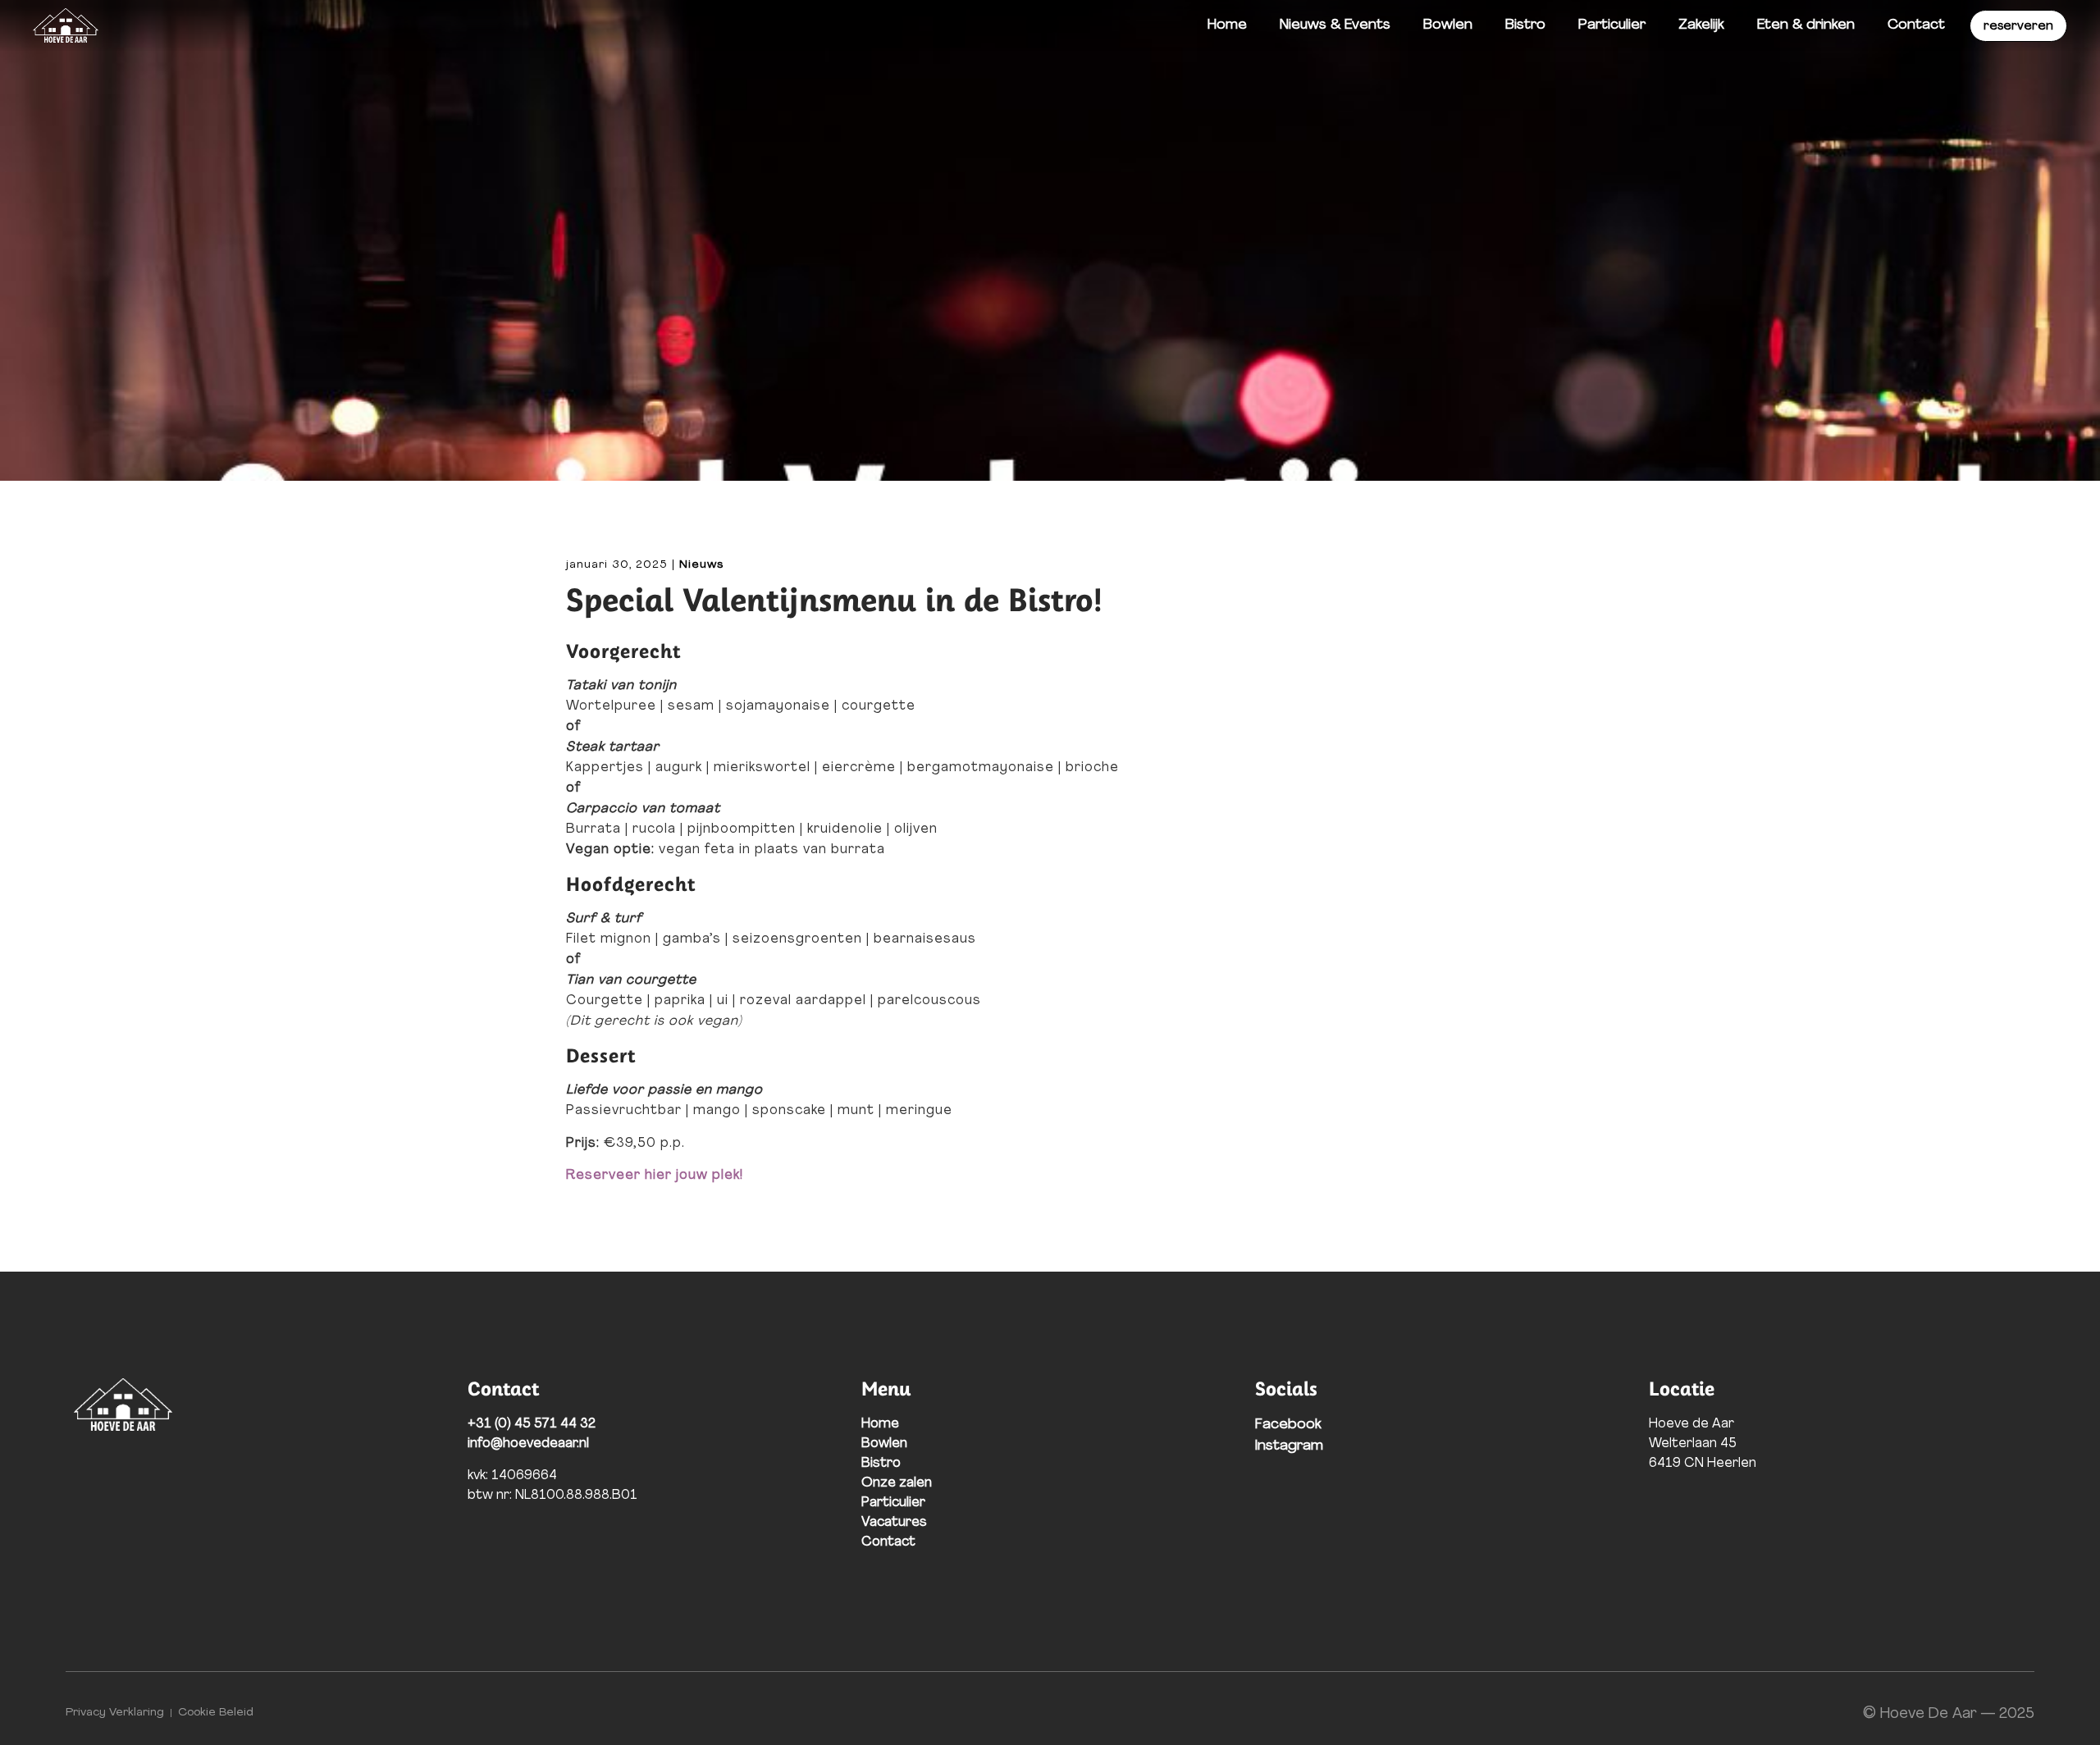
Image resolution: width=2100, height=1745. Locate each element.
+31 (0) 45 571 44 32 (532, 1424)
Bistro (1525, 25)
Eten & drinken (1806, 25)
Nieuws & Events (1335, 25)
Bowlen (1448, 25)
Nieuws (701, 565)
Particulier (1612, 25)
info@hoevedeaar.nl (528, 1444)
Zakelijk (1701, 25)
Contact (1916, 25)
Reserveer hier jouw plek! (657, 1176)
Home (1227, 25)
